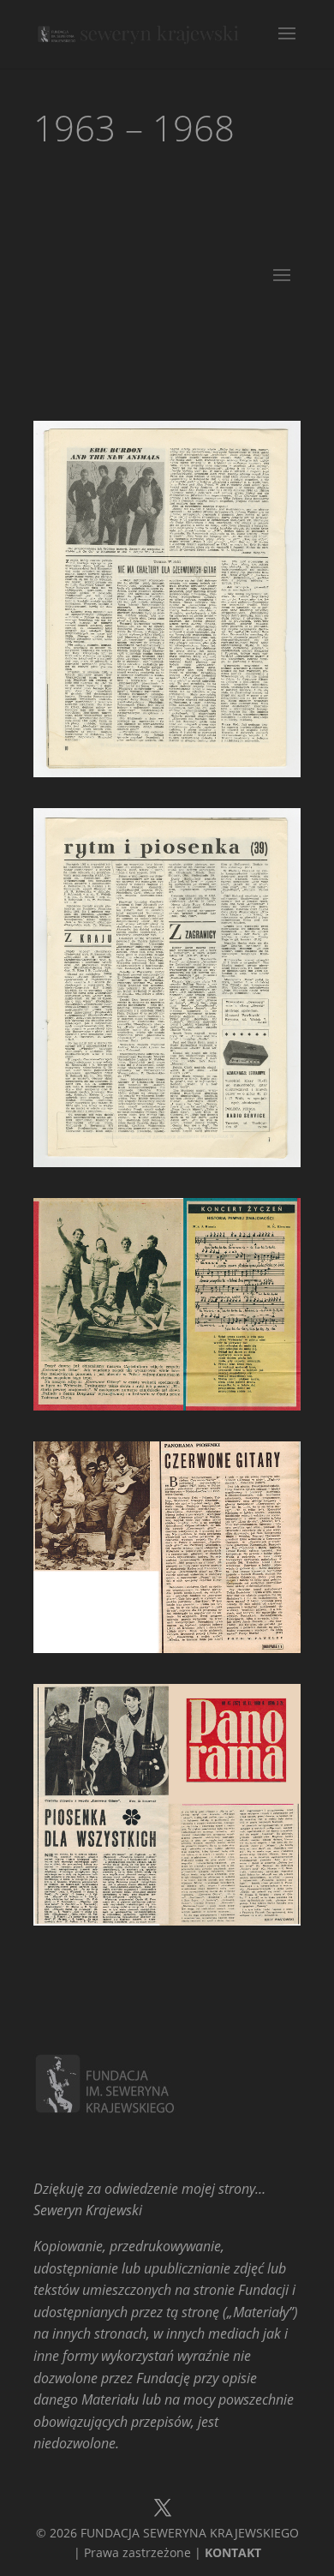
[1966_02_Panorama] (167, 1648)
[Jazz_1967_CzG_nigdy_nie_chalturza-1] (167, 772)
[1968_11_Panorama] (167, 1920)
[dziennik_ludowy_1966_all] (167, 1405)
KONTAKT (233, 2552)
